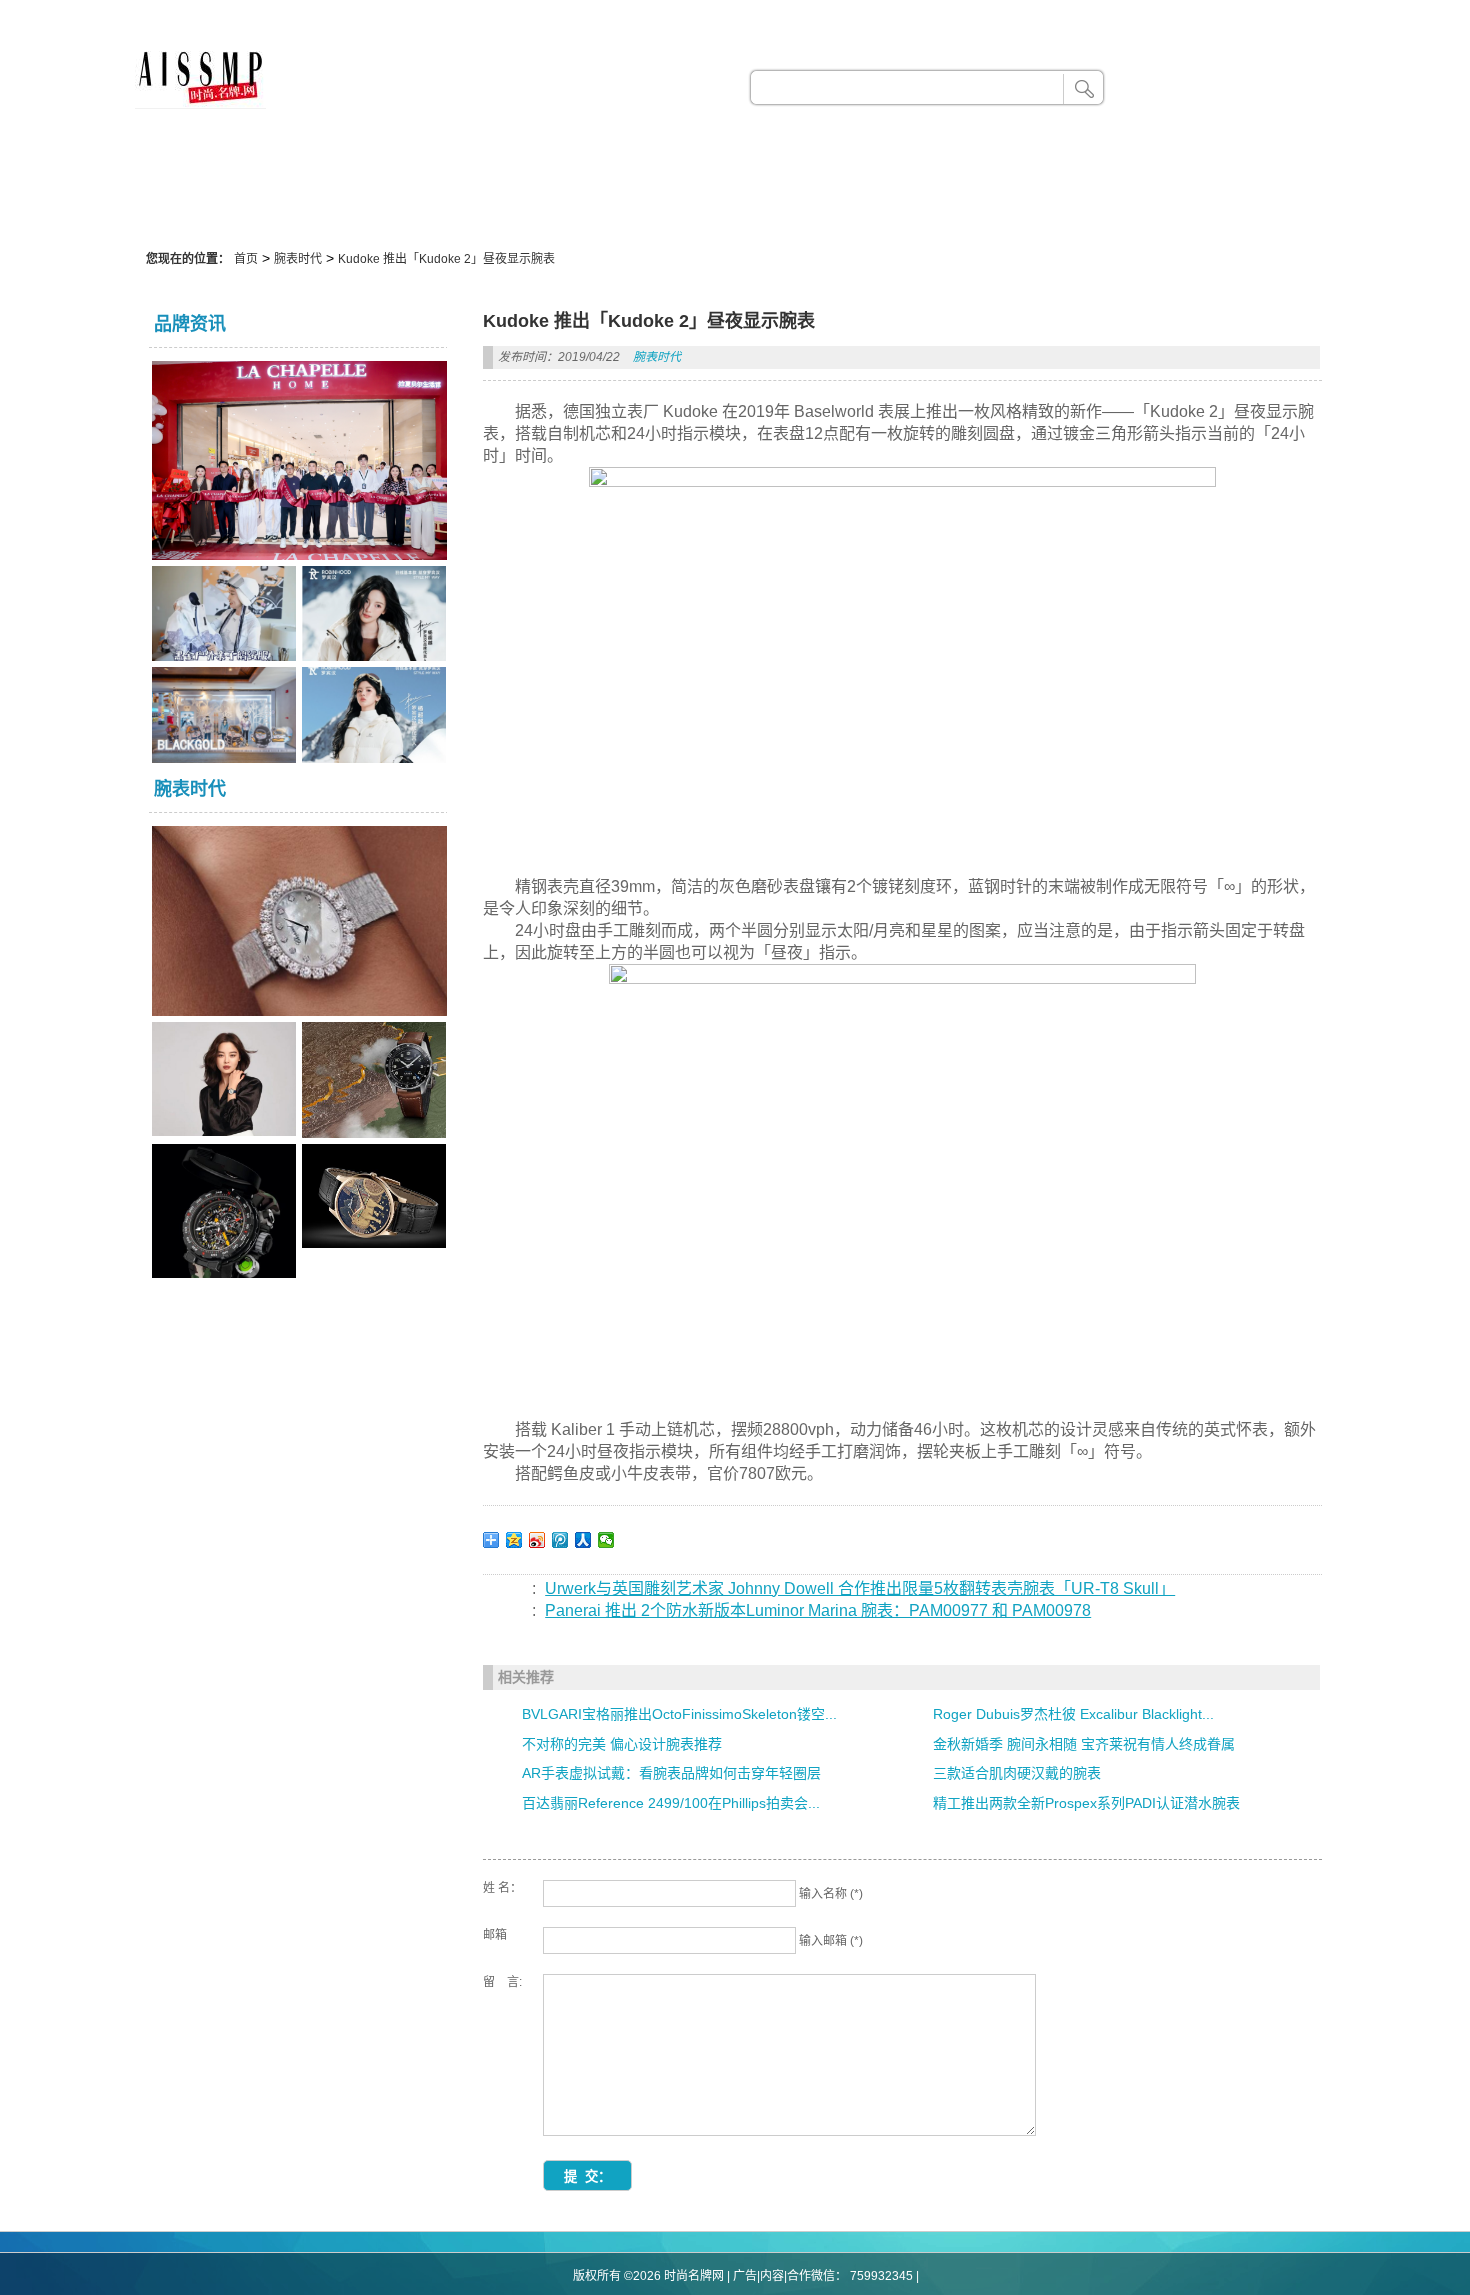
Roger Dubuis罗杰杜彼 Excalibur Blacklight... (1073, 1714)
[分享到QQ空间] (514, 1540)
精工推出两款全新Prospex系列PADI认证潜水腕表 (1086, 1803)
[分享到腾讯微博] (560, 1540)
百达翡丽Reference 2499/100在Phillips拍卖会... (671, 1803)
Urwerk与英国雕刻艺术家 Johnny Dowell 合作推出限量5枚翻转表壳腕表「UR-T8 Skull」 (860, 1588)
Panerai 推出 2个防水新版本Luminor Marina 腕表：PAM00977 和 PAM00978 (818, 1610)
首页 (246, 259)
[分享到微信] (606, 1540)
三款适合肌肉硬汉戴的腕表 (1017, 1773)
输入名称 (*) (831, 1894)
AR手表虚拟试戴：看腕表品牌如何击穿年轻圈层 (671, 1773)
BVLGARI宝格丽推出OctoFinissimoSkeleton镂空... (679, 1714)
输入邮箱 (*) (831, 1941)
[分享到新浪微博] (537, 1540)
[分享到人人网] (583, 1540)
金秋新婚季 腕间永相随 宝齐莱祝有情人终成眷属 (1084, 1744)
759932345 (881, 2276)
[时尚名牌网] (200, 104)
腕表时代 (298, 259)
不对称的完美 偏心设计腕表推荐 (622, 1744)
